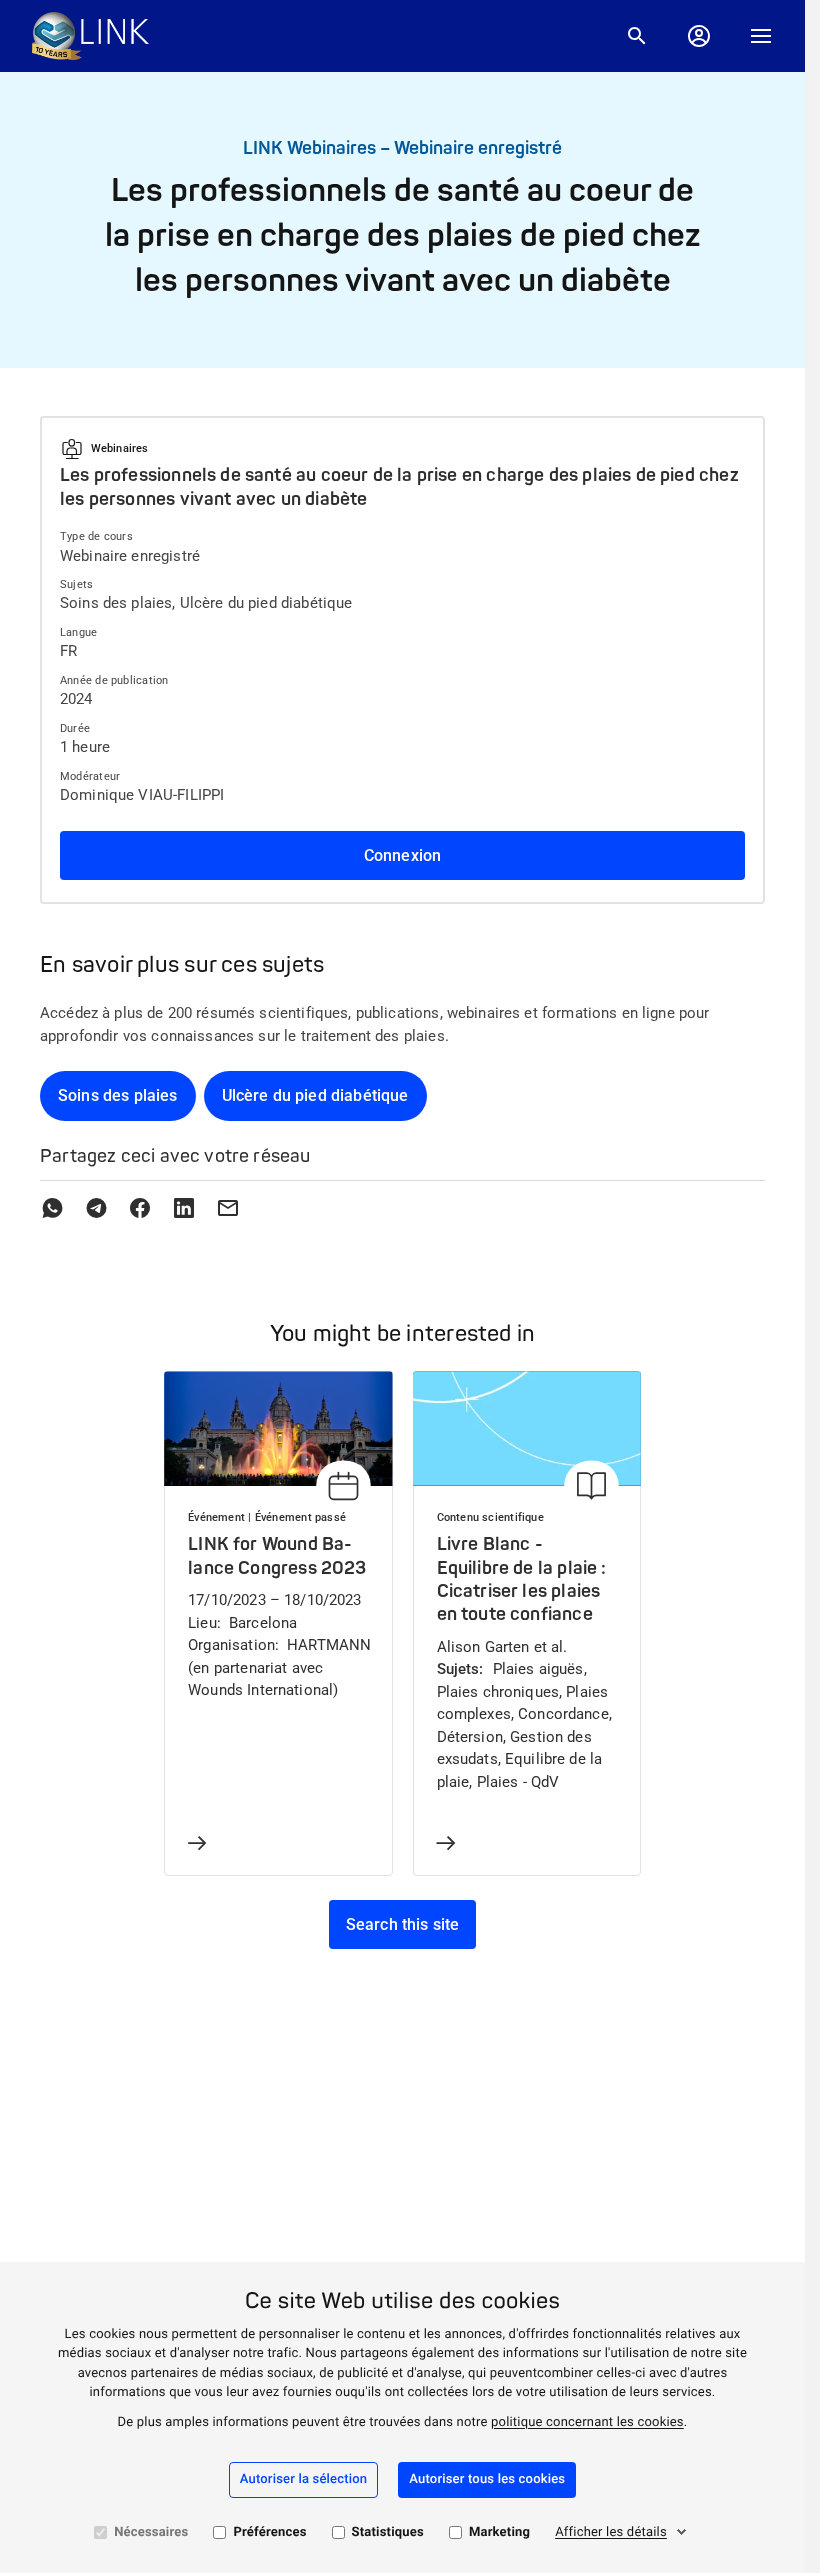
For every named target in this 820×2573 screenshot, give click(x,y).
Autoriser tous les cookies (487, 2479)
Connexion (402, 855)
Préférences (269, 2532)
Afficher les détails (611, 2532)
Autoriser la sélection (304, 2479)
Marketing (499, 2532)
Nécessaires (151, 2532)
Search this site (403, 1924)
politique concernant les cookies (587, 2422)
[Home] (90, 36)
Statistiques (388, 2532)
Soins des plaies (118, 1095)
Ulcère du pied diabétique (315, 1095)
